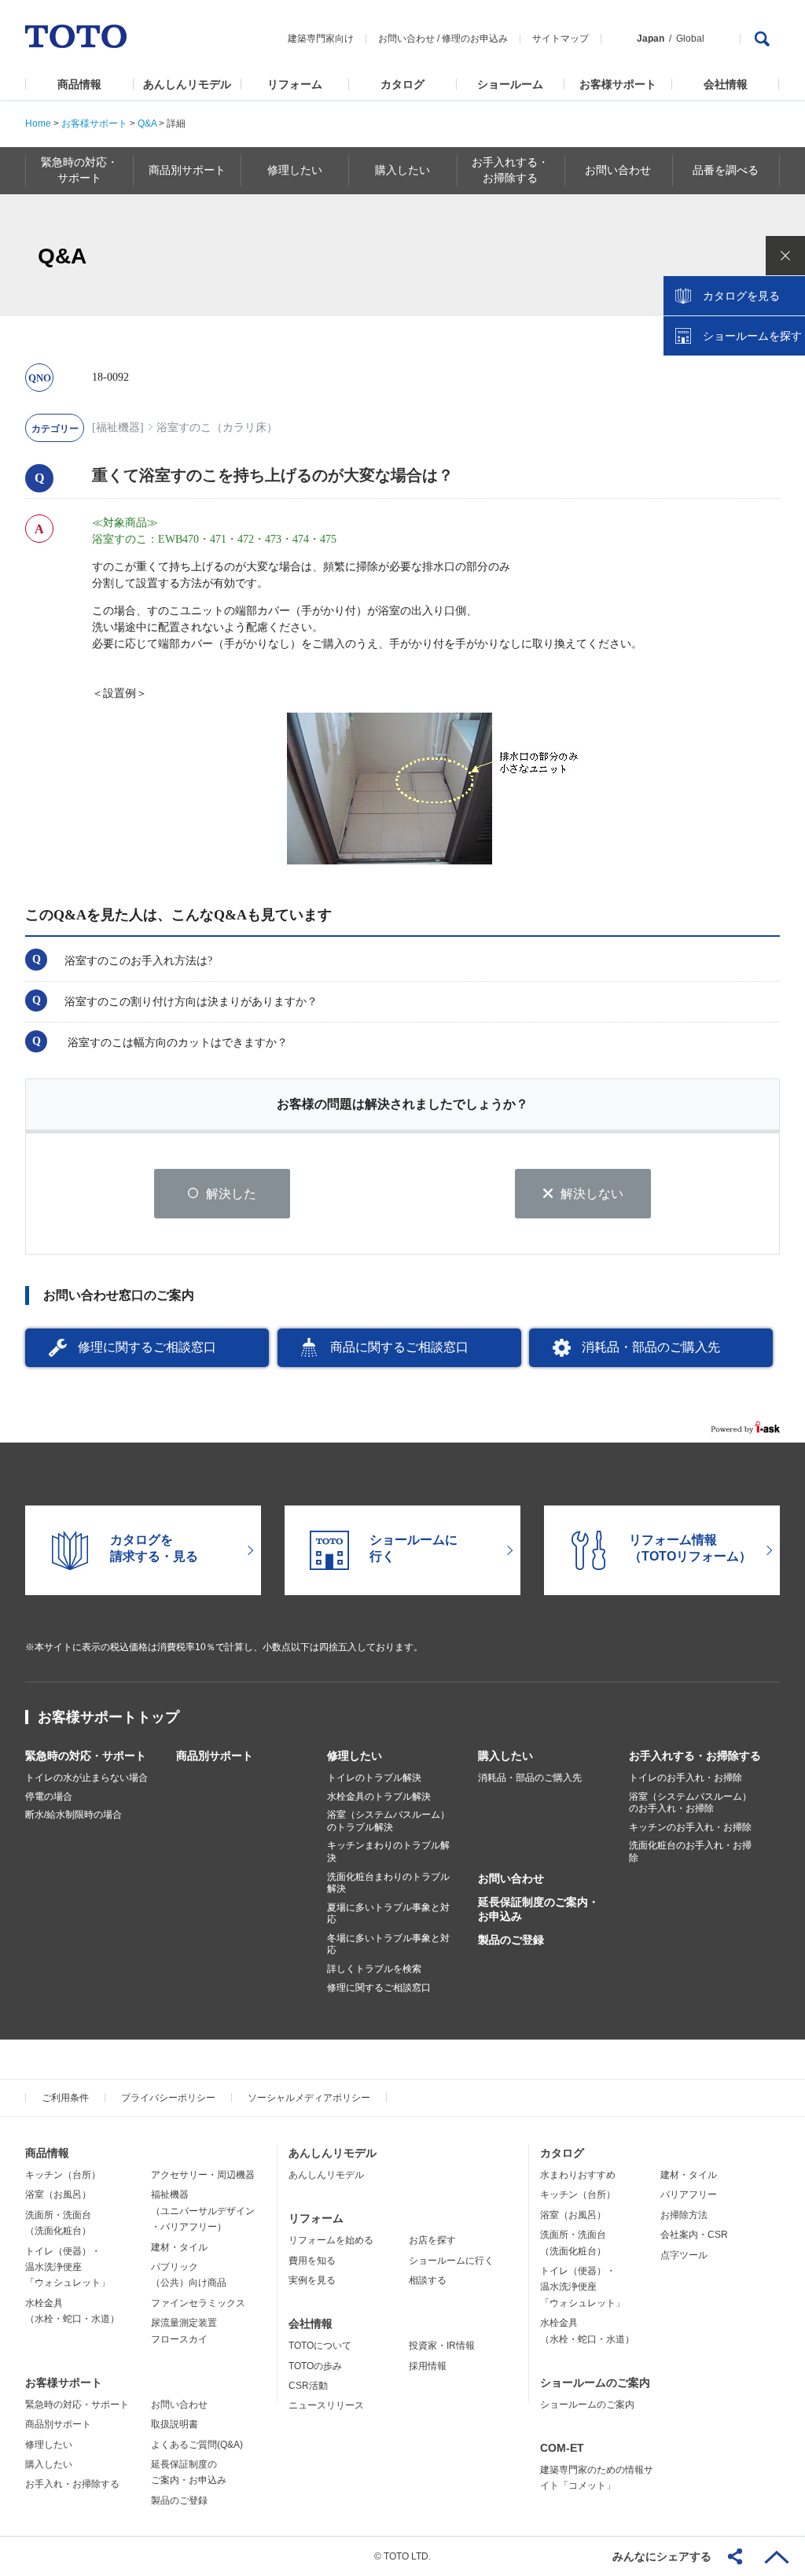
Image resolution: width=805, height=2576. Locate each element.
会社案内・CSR (694, 2235)
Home (38, 123)
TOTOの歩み (315, 2366)
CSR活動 (308, 2386)
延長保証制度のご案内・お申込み (539, 1909)
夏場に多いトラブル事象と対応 (388, 1914)
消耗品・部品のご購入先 (651, 1347)
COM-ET (562, 2448)
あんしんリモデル (187, 84)
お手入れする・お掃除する (695, 1756)
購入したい (505, 1756)
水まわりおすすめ (578, 2175)
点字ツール (684, 2255)
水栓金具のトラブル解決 (379, 1797)
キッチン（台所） (63, 2175)
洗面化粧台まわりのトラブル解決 (388, 1883)
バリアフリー (689, 2195)
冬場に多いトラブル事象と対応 (388, 1944)
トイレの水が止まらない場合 (86, 1778)
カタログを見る (741, 296)
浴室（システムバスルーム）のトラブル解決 (388, 1821)
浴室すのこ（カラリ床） (217, 427)
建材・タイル (179, 2247)
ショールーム (510, 84)
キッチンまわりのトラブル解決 (388, 1852)
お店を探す (432, 2240)
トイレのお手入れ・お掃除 (686, 1778)
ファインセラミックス (198, 2303)
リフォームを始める (331, 2240)
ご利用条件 (65, 2098)
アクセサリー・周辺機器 (203, 2175)
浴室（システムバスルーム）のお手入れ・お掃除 (690, 1803)
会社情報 (726, 84)
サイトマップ (561, 39)
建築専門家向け (321, 39)
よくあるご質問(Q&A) (197, 2445)
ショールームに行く (451, 2261)
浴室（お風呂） (58, 2195)
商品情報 (79, 84)
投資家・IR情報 (442, 2346)
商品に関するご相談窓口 (399, 1347)
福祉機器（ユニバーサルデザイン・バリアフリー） (203, 2211)
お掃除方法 (684, 2215)
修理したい (355, 1756)
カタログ (402, 84)
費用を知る (312, 2261)
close (785, 256)
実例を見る (312, 2280)
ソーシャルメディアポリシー (309, 2098)
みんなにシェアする (662, 2556)
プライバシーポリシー (168, 2098)
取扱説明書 (175, 2424)
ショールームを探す (752, 336)
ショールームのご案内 (595, 2383)
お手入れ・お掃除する (72, 2484)
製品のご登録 (511, 1940)
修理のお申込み (475, 39)
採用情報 (428, 2366)
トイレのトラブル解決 (374, 1778)
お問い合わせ (406, 39)
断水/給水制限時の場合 (74, 1815)
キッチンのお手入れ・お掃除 (690, 1827)
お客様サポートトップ (108, 1717)
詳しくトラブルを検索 (374, 1969)
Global (690, 39)
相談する (428, 2280)
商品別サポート (215, 1756)
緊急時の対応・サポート (86, 1756)
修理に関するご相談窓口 (147, 1347)
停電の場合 (49, 1797)
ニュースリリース (326, 2405)
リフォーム (295, 84)
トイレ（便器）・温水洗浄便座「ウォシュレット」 (68, 2267)
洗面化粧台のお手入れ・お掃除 (690, 1852)
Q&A (147, 123)
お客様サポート (618, 84)
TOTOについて (320, 2346)
